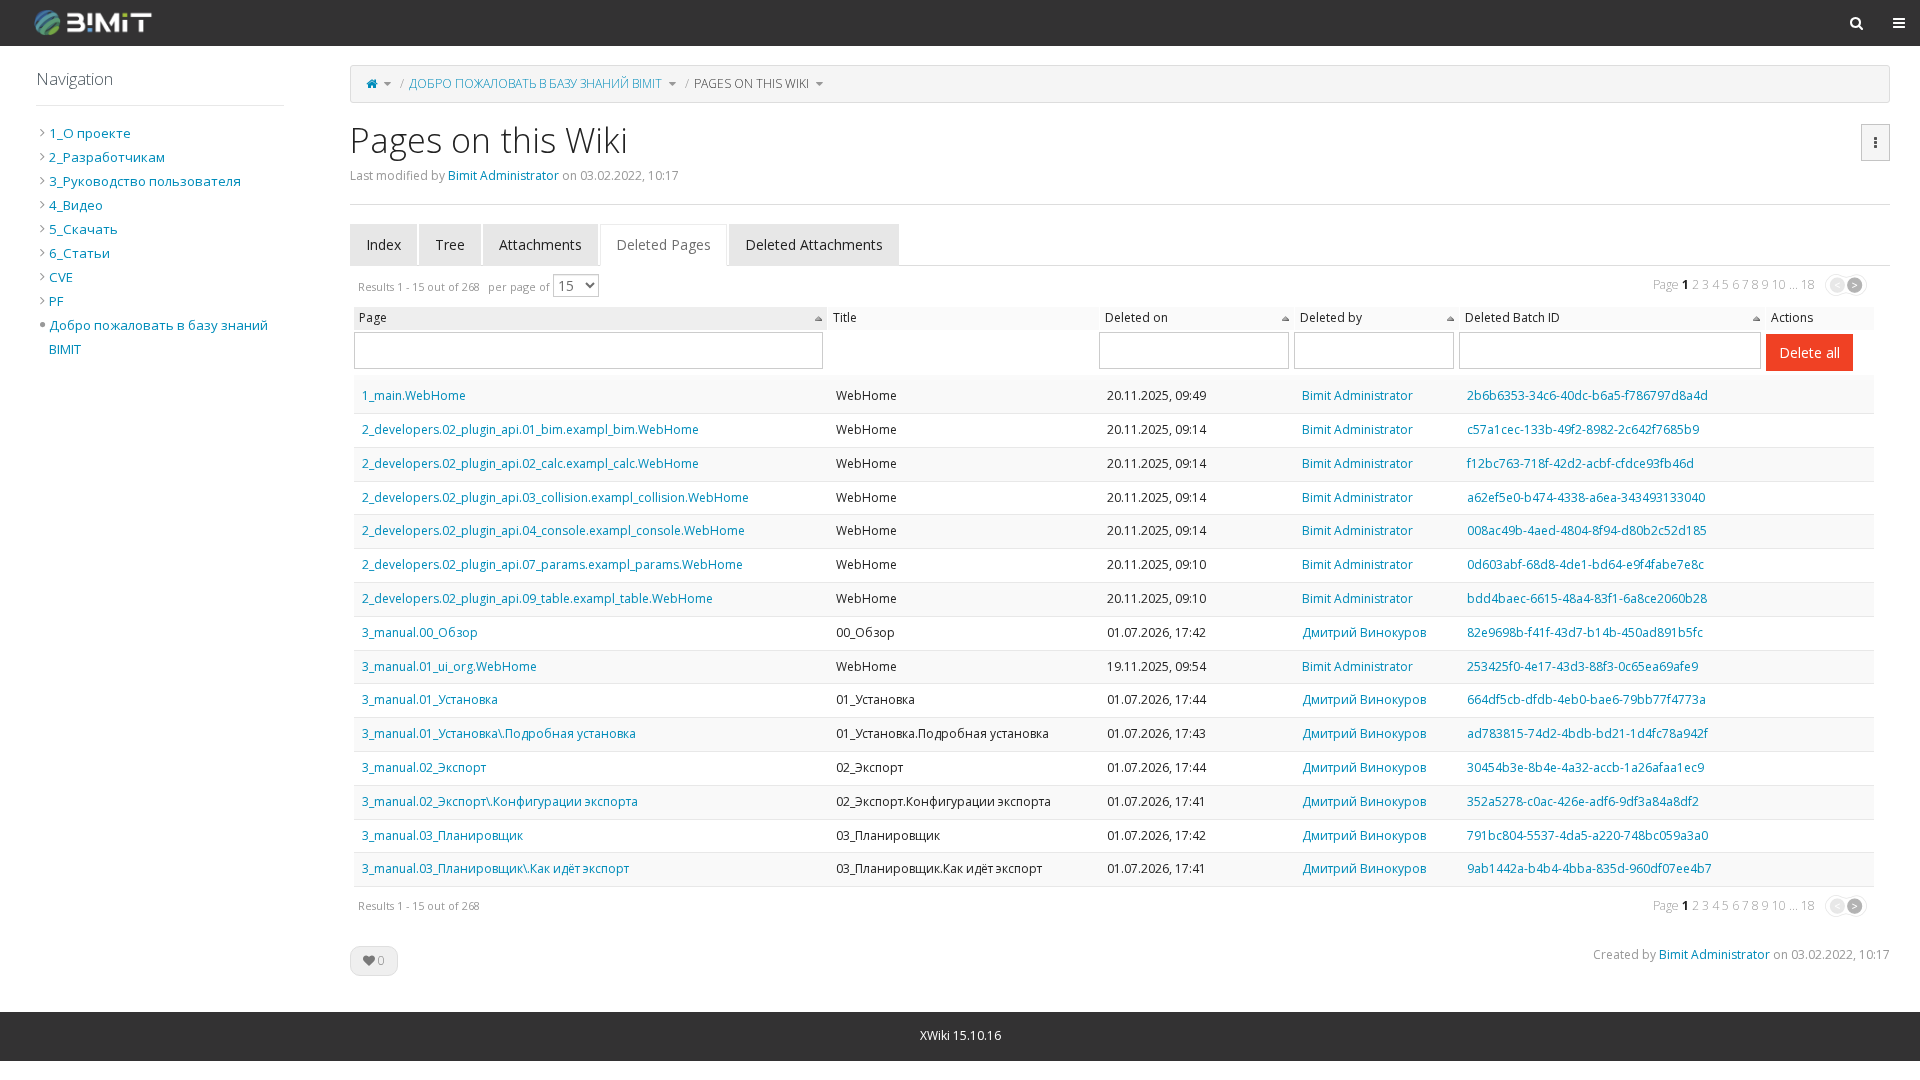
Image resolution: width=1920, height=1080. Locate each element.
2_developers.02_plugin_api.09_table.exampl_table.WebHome (537, 598)
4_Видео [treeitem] (76, 205)
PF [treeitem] (56, 301)
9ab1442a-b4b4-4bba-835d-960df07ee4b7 (1589, 868)
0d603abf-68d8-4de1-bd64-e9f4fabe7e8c (1585, 564)
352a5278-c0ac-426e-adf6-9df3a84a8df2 (1583, 801)
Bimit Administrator (503, 175)
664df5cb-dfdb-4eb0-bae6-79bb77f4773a (1586, 699)
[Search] (1856, 23)
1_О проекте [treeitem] (90, 133)
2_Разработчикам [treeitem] (107, 157)
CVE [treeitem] (61, 277)
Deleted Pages (663, 244)
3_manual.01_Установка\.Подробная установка (499, 733)
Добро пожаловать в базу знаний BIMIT (535, 83)
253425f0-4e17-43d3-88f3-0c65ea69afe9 (1582, 666)
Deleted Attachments (814, 244)
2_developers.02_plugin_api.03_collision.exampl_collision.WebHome (555, 497)
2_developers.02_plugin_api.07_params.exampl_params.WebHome (552, 564)
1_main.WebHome (414, 395)
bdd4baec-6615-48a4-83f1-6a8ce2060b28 (1587, 598)
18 (1808, 284)
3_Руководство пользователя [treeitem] (145, 181)
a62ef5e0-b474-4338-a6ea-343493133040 (1586, 497)
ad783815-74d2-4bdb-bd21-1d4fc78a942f (1587, 733)
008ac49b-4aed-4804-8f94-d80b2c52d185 (1587, 530)
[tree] (160, 241)
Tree (450, 244)
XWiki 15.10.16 (960, 1035)
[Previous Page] (1835, 285)
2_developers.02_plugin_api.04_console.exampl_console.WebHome (553, 530)
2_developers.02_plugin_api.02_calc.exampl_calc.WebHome (530, 463)
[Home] (371, 83)
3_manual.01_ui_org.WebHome (449, 666)
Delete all (1809, 352)
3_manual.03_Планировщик (442, 835)
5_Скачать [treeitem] (83, 229)
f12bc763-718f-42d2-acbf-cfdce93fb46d (1580, 463)
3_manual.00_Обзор (420, 632)
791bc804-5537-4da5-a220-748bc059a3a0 (1587, 835)
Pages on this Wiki (751, 83)
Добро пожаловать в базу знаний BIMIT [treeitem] (158, 337)
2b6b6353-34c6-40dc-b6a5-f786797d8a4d (1587, 395)
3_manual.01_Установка (430, 699)
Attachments (540, 244)
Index (383, 244)
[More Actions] (1875, 143)
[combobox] (1194, 350)
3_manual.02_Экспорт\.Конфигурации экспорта (500, 801)
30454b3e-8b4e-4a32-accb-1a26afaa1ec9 (1585, 767)
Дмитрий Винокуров (1364, 632)
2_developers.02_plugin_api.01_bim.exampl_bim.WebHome (530, 429)
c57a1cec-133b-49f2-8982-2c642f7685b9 (1583, 429)
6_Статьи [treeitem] (79, 253)
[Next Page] (1856, 285)
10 (1779, 284)
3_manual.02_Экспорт (424, 767)
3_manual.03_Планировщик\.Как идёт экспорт (495, 868)
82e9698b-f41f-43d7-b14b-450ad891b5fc (1585, 632)
